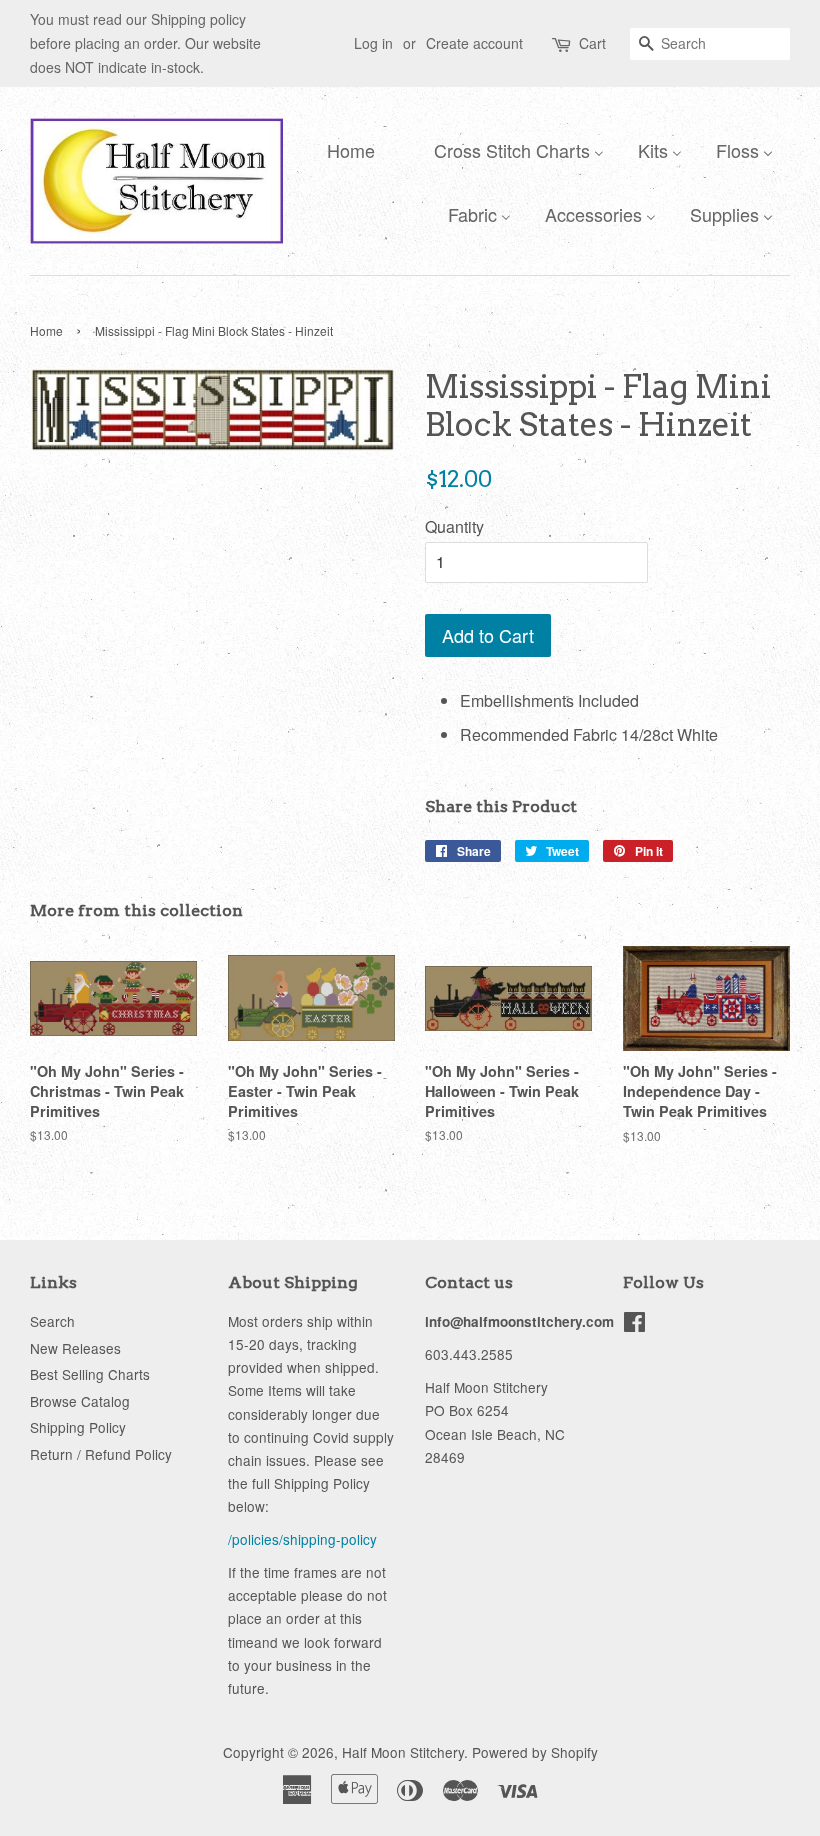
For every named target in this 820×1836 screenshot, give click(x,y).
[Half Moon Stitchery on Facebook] (634, 1325)
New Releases (75, 1348)
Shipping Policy (78, 1427)
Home (46, 330)
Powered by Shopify (535, 1752)
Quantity (454, 526)
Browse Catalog (80, 1401)
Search (52, 1321)
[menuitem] (346, 149)
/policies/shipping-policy (302, 1539)
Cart (592, 43)
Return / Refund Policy (101, 1454)
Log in (373, 43)
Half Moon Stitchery (403, 1752)
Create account (474, 43)
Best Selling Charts (90, 1374)
